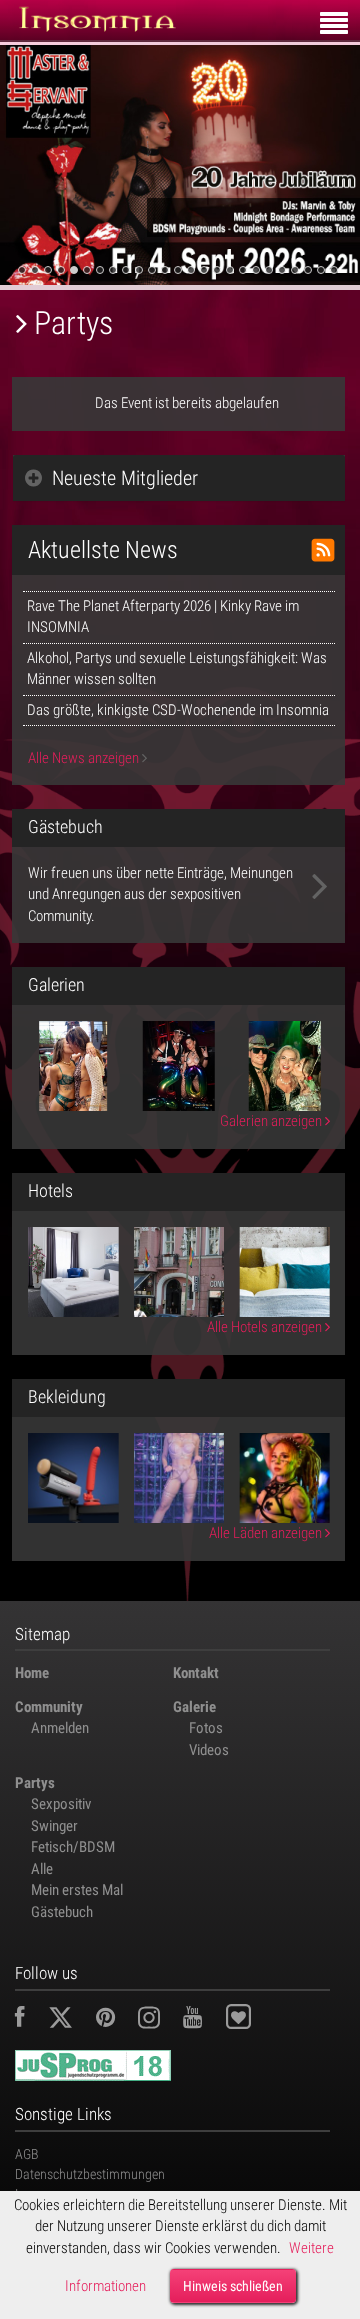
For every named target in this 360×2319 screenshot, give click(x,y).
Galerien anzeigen (272, 1121)
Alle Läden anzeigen (267, 1533)
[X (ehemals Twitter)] (70, 2020)
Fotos (206, 1728)
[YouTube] (202, 2020)
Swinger (54, 1826)
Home (32, 1673)
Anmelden (60, 1728)
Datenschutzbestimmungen (90, 2174)
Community (49, 1707)
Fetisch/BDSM (73, 1847)
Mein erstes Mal (77, 1890)
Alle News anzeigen (85, 758)
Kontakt (196, 1673)
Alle (42, 1869)
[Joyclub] (253, 2020)
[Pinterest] (115, 2020)
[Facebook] (30, 2020)
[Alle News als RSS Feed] (323, 550)
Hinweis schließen (233, 2286)
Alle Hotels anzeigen (266, 1327)
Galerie (194, 1707)
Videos (209, 1750)
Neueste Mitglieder (125, 478)
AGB (27, 2154)
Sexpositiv (61, 1804)
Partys (35, 1783)
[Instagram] (159, 2020)
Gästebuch (62, 1912)
